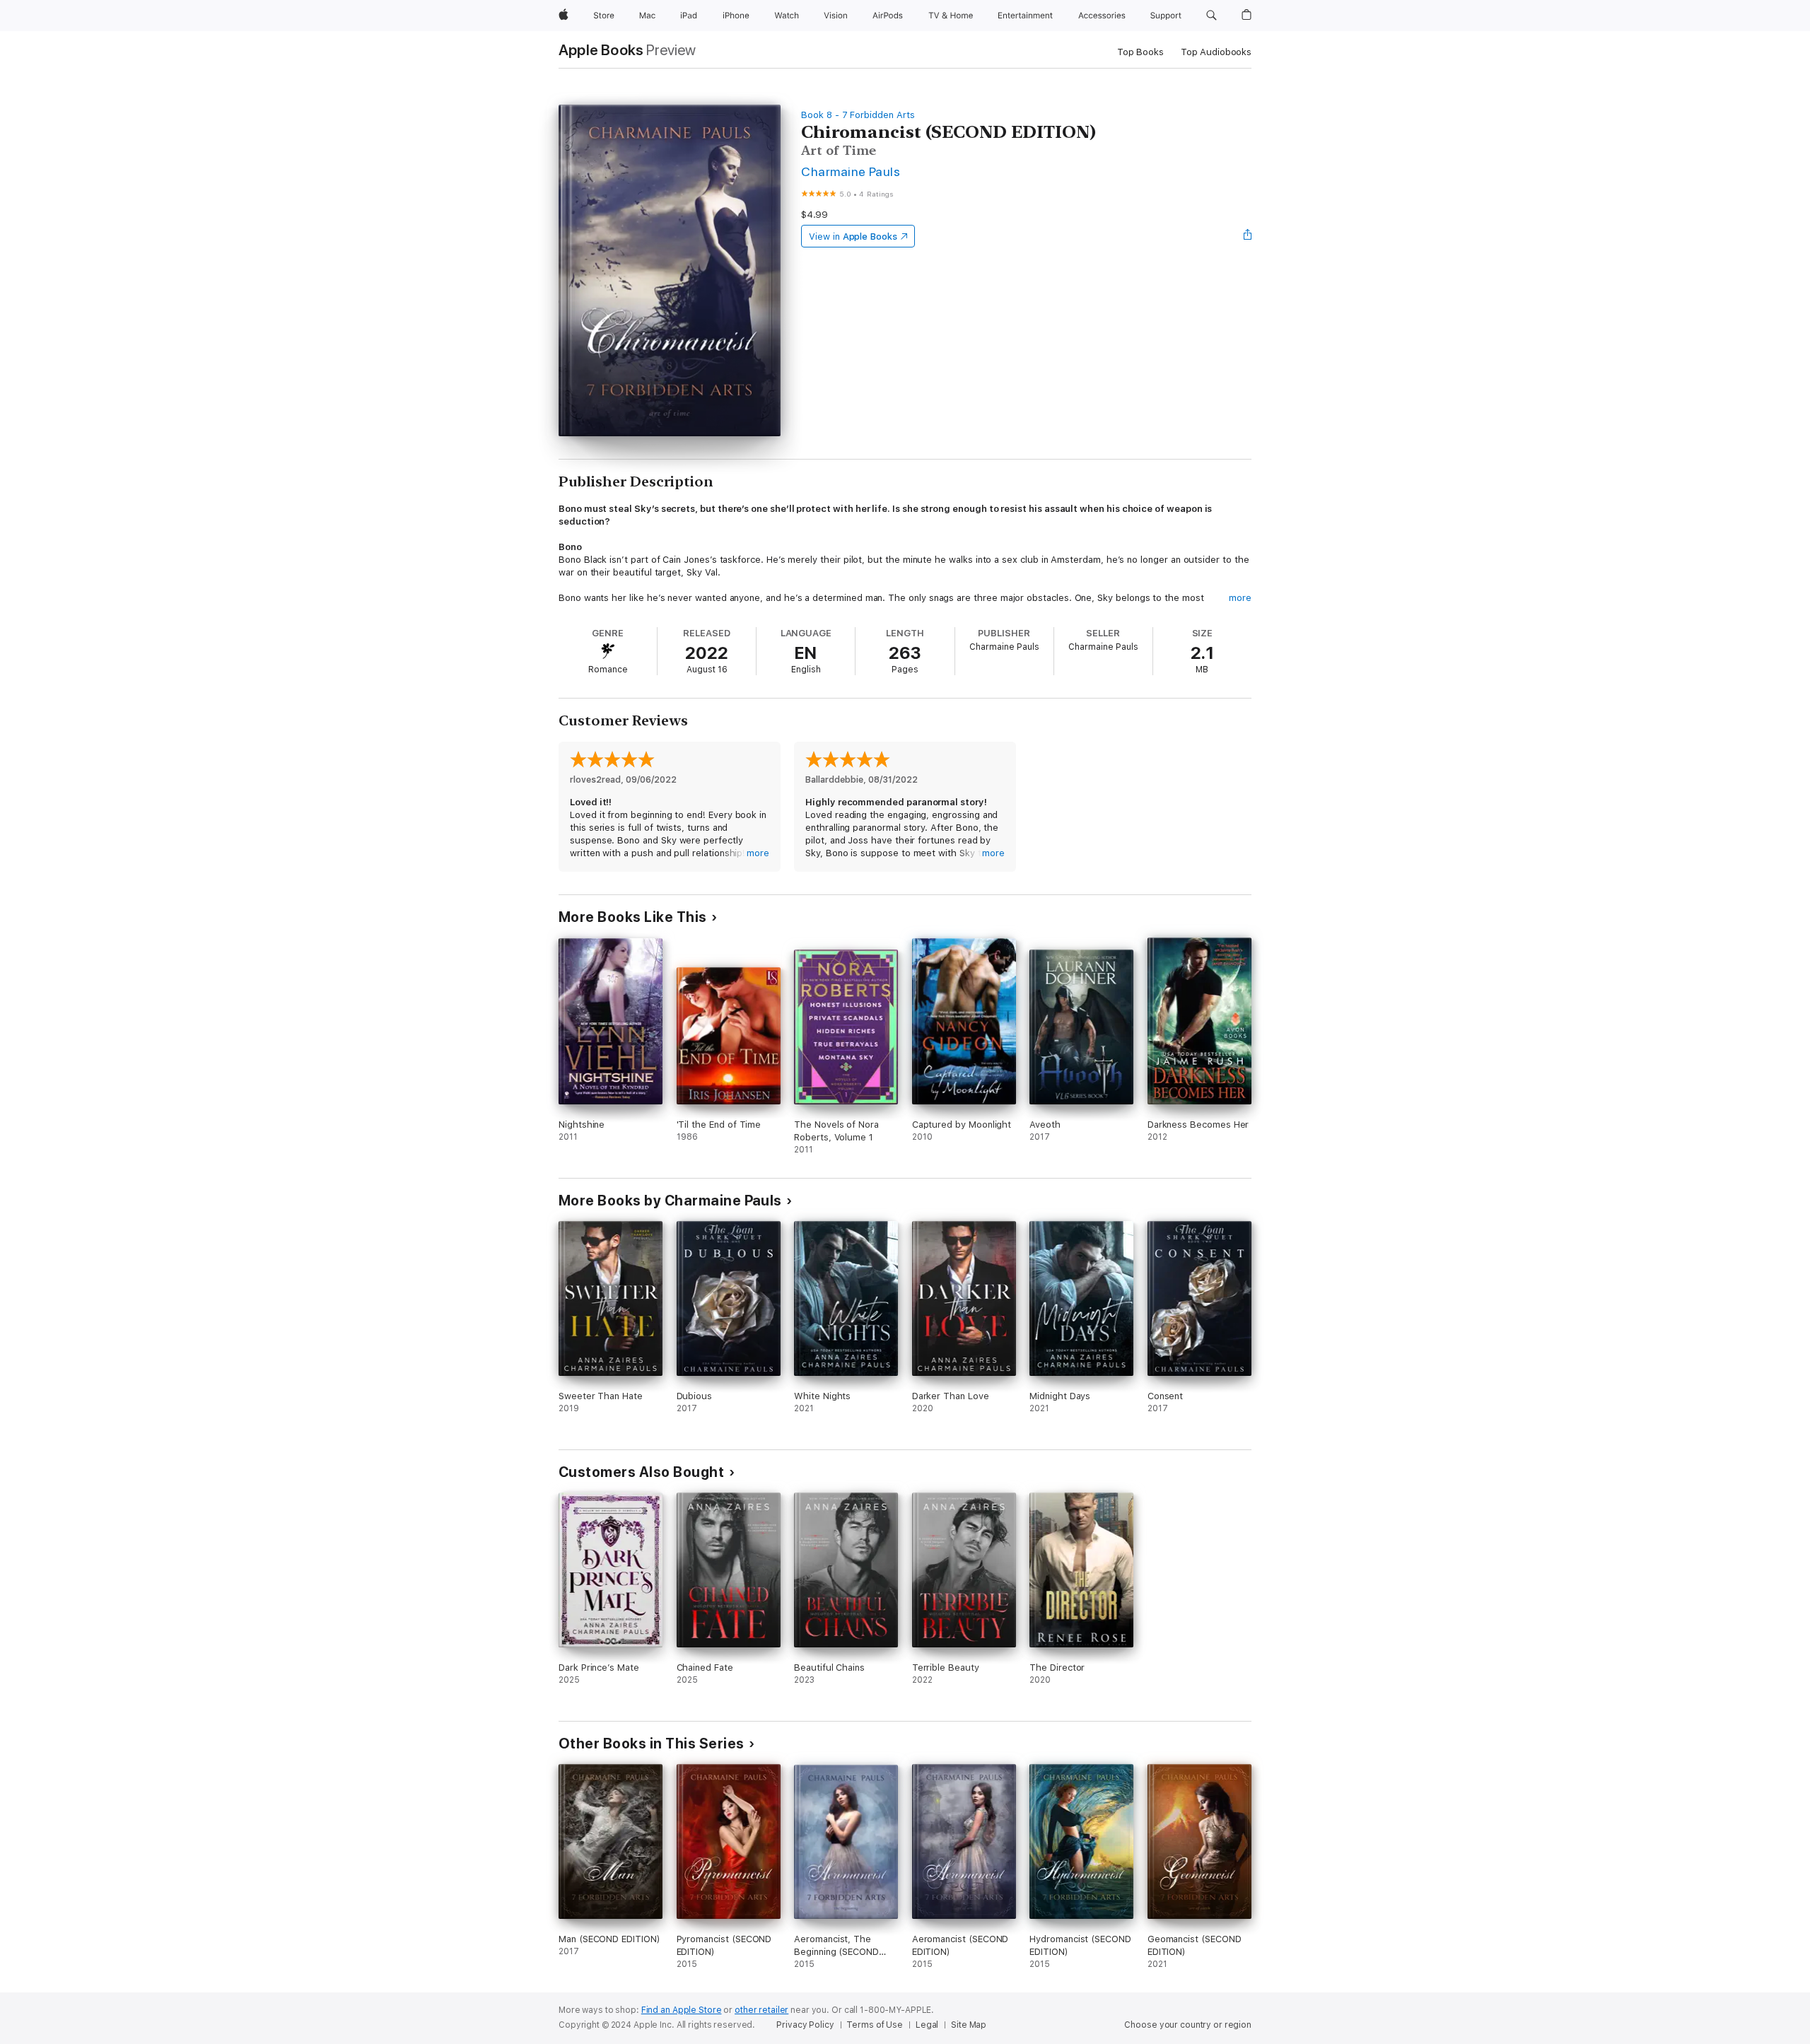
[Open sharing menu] (1248, 236)
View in (853, 236)
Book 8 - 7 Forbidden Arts (858, 115)
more (1240, 598)
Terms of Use (875, 2025)
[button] (1211, 16)
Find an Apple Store (682, 2010)
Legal (927, 2025)
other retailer (761, 2010)
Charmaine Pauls (851, 171)
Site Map (969, 2025)
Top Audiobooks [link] (1216, 52)
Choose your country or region (1188, 2025)
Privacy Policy (805, 2025)
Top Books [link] (1140, 52)
